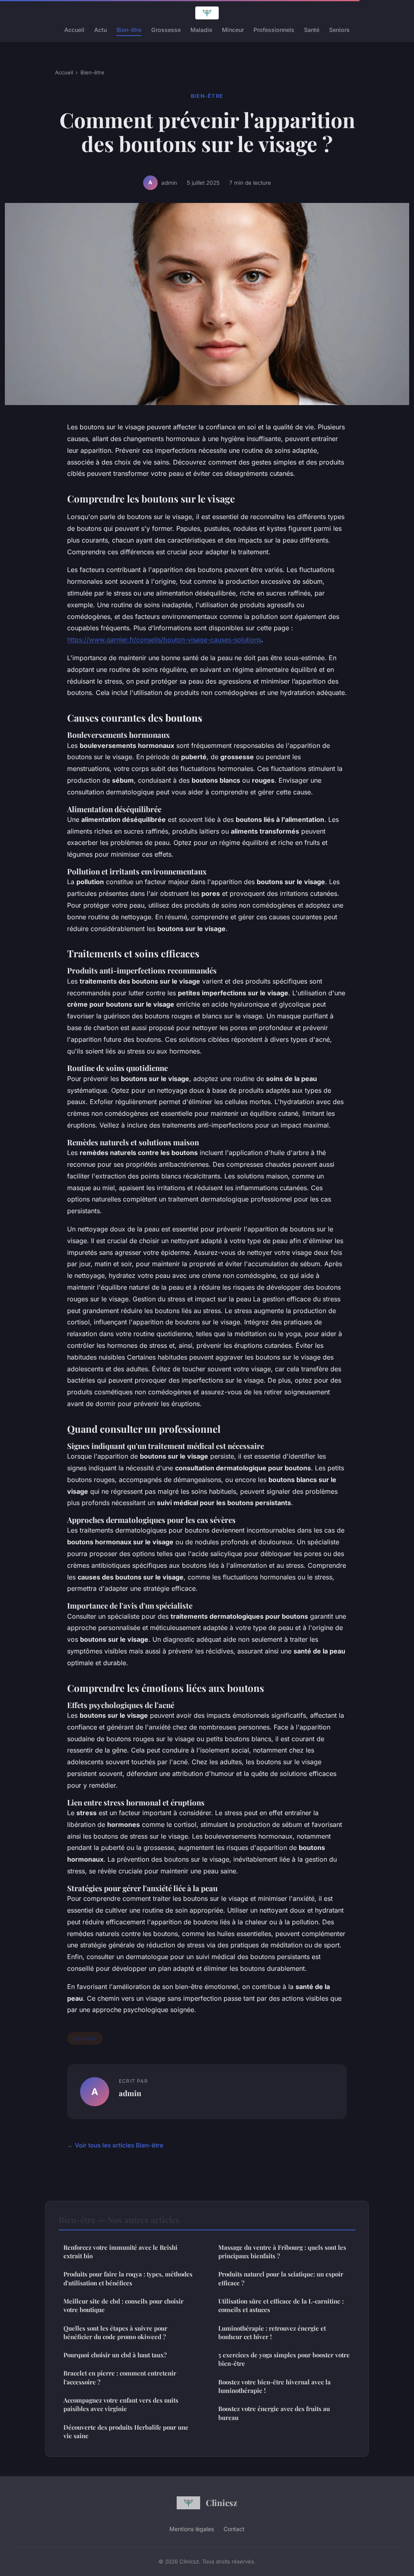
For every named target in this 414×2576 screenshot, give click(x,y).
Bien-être (129, 30)
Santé (312, 30)
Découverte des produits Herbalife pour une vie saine (126, 2431)
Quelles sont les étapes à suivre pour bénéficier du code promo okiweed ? (115, 2332)
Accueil (74, 30)
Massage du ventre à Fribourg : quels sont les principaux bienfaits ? (282, 2252)
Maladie (201, 30)
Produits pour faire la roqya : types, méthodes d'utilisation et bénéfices (128, 2278)
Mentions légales (192, 2529)
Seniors (339, 30)
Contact (234, 2529)
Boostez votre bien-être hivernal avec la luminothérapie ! (275, 2386)
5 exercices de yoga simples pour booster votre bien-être (284, 2359)
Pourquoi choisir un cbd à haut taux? (115, 2355)
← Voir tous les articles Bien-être (115, 2145)
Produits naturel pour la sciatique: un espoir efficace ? (281, 2278)
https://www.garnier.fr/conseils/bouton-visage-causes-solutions (164, 640)
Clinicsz (222, 2502)
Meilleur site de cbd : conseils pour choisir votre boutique (124, 2305)
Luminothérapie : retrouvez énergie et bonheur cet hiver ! (272, 2332)
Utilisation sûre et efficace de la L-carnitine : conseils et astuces (281, 2305)
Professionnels (274, 30)
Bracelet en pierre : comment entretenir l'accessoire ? (120, 2377)
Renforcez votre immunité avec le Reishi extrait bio (120, 2252)
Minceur (233, 30)
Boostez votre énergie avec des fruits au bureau (274, 2413)
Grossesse (166, 30)
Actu (100, 30)
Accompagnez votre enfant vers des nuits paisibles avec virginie (121, 2404)
